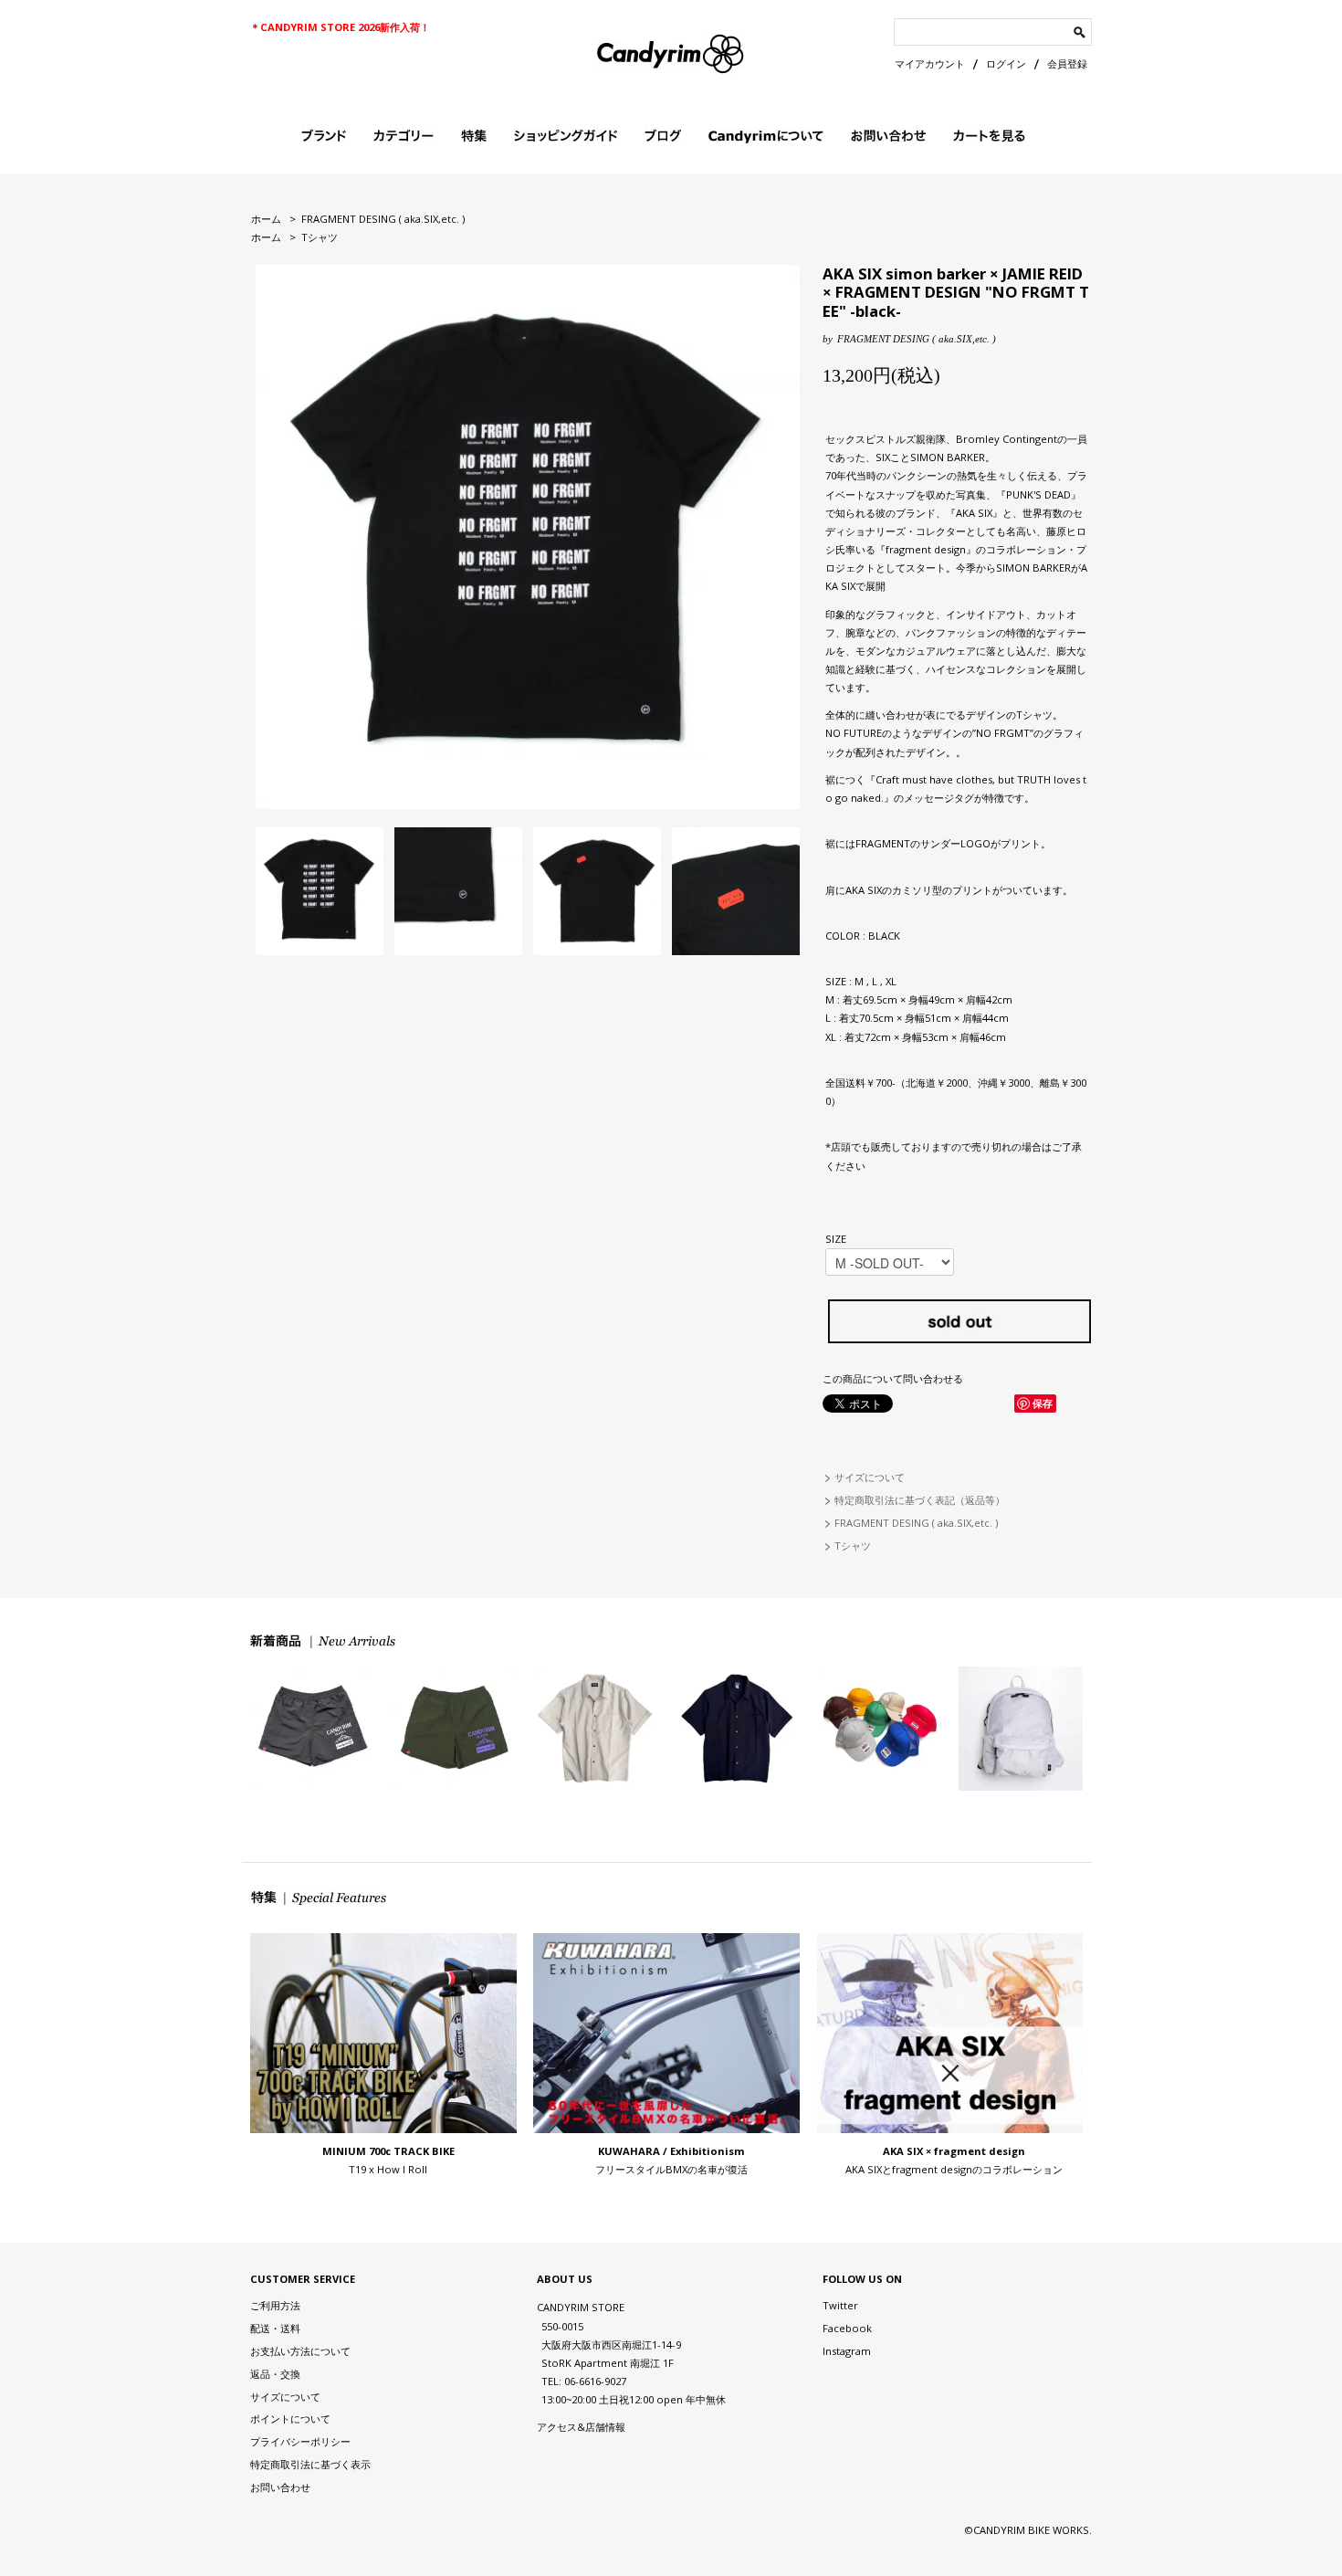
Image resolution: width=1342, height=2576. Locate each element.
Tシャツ (320, 237)
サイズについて (870, 1477)
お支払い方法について (300, 2351)
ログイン (1006, 63)
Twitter (840, 2305)
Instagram (847, 2351)
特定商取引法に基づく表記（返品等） (920, 1500)
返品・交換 (275, 2374)
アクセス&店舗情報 (581, 2427)
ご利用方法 (275, 2305)
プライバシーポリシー (300, 2441)
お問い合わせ (280, 2487)
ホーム (266, 219)
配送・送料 (275, 2328)
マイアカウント (930, 63)
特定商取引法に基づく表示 (310, 2464)
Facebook (847, 2328)
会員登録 (1067, 63)
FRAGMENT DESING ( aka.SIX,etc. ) (383, 219)
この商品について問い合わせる (893, 1378)
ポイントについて (290, 2418)
